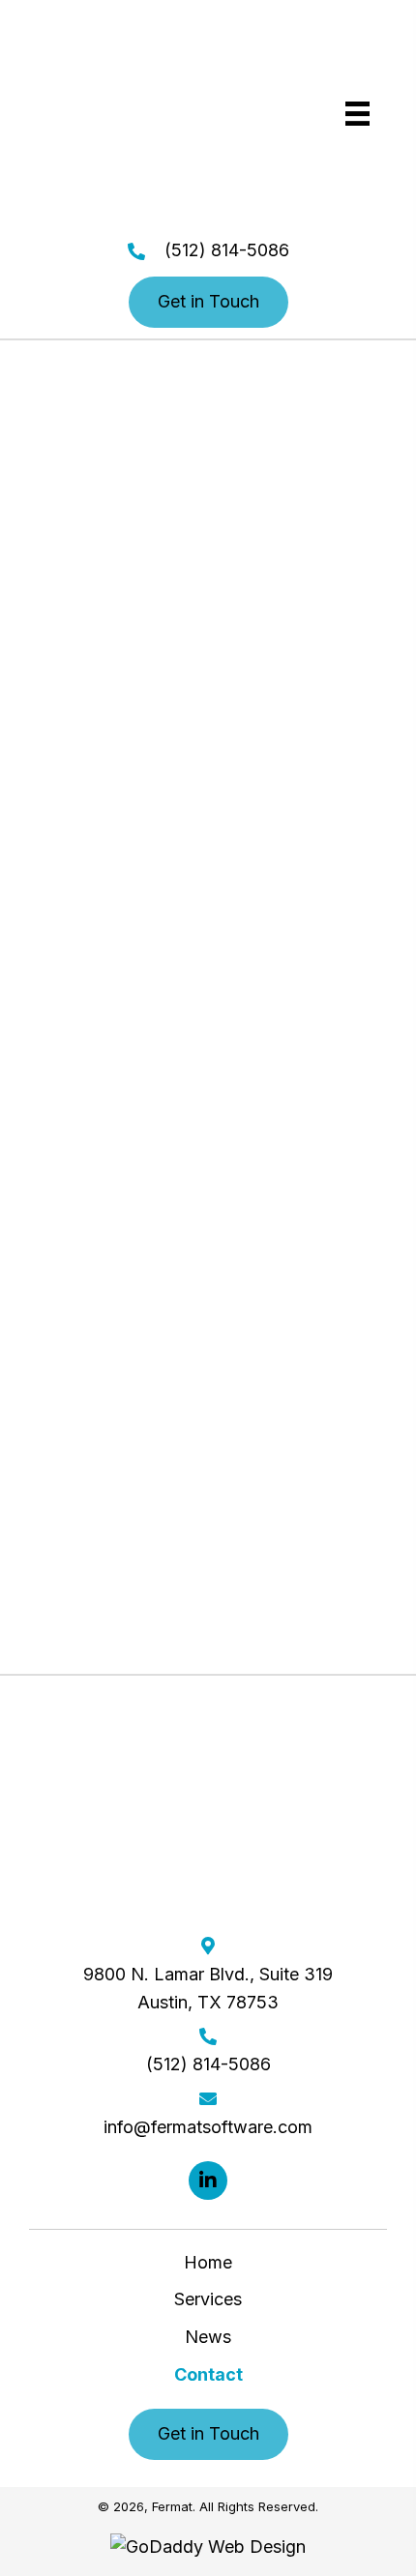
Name (120, 1084)
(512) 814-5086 (227, 250)
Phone (121, 1185)
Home (208, 2262)
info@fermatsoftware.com (208, 886)
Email (118, 1286)
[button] (208, 302)
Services (208, 2299)
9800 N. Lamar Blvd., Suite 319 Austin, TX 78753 (208, 1988)
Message (101, 1385)
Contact (208, 2374)
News (208, 2337)
